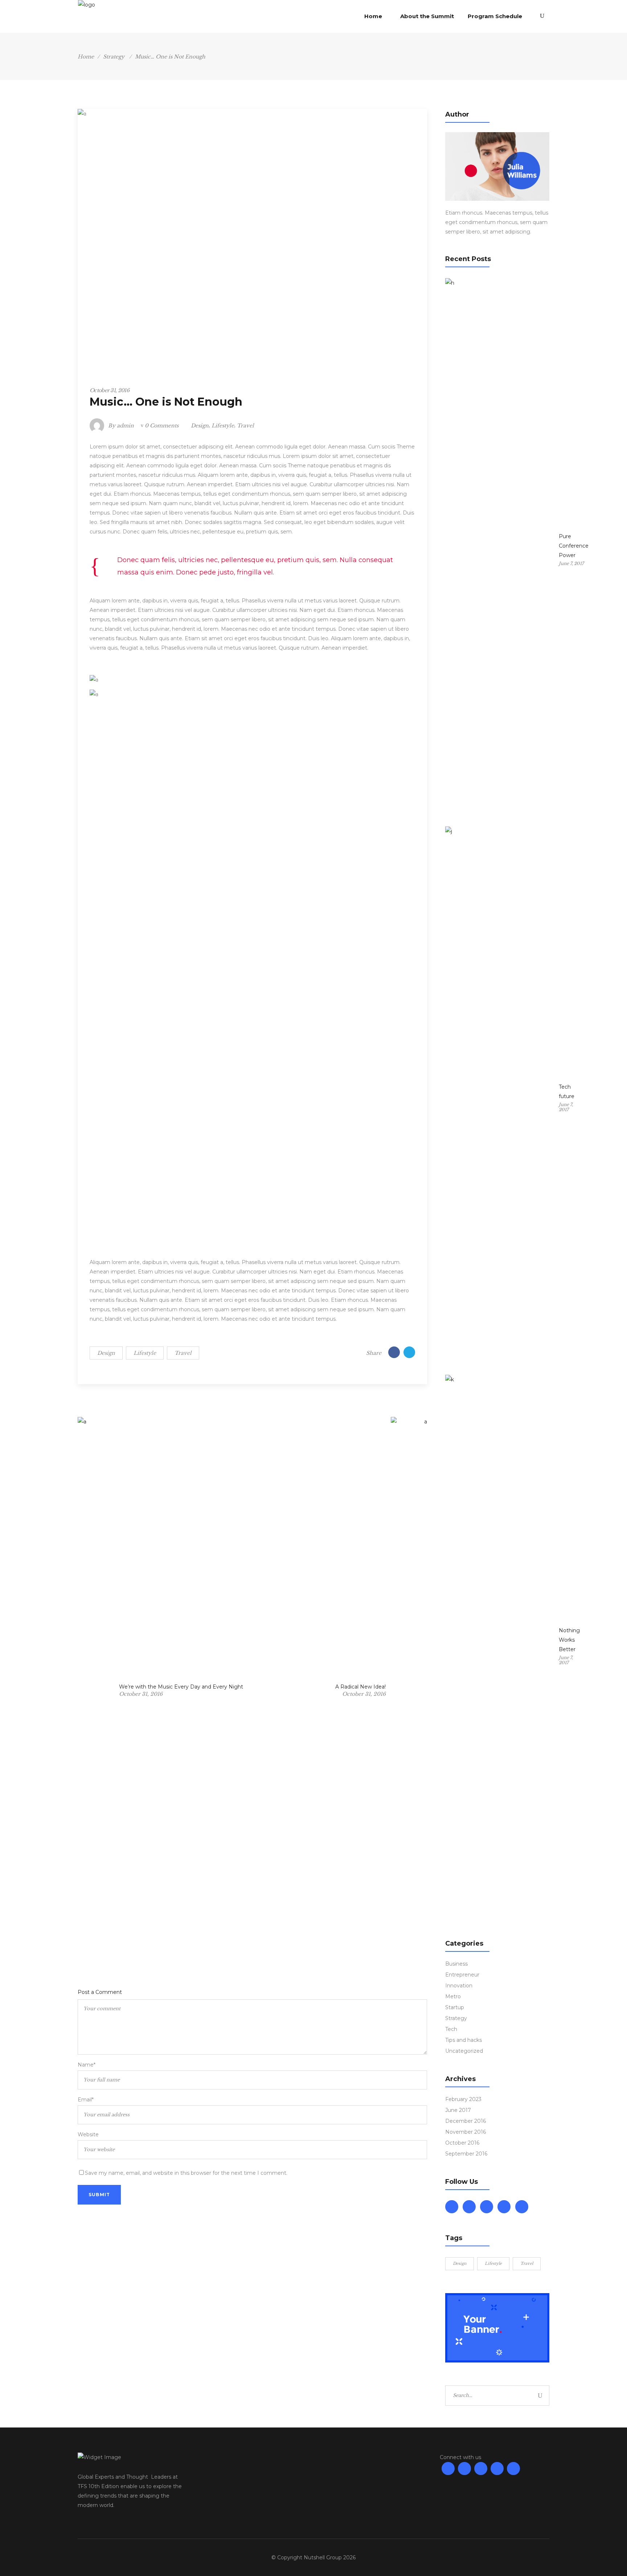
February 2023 (463, 2099)
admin (125, 426)
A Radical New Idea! (360, 1687)
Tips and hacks (464, 2040)
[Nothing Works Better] (500, 1647)
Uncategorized (464, 2051)
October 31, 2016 (109, 390)
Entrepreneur (462, 1975)
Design (200, 426)
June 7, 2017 (571, 563)
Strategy (114, 57)
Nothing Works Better (569, 1640)
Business (456, 1964)
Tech (451, 2029)
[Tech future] (500, 1099)
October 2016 (462, 2143)
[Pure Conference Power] (500, 550)
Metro (453, 1996)
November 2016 (466, 2132)
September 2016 (466, 2154)
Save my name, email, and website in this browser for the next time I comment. (186, 2173)
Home (86, 57)
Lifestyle (223, 426)
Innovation (459, 1986)
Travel (245, 426)
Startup (455, 2007)
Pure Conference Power (574, 546)
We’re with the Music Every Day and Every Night (181, 1687)
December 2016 (466, 2121)
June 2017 (458, 2110)
